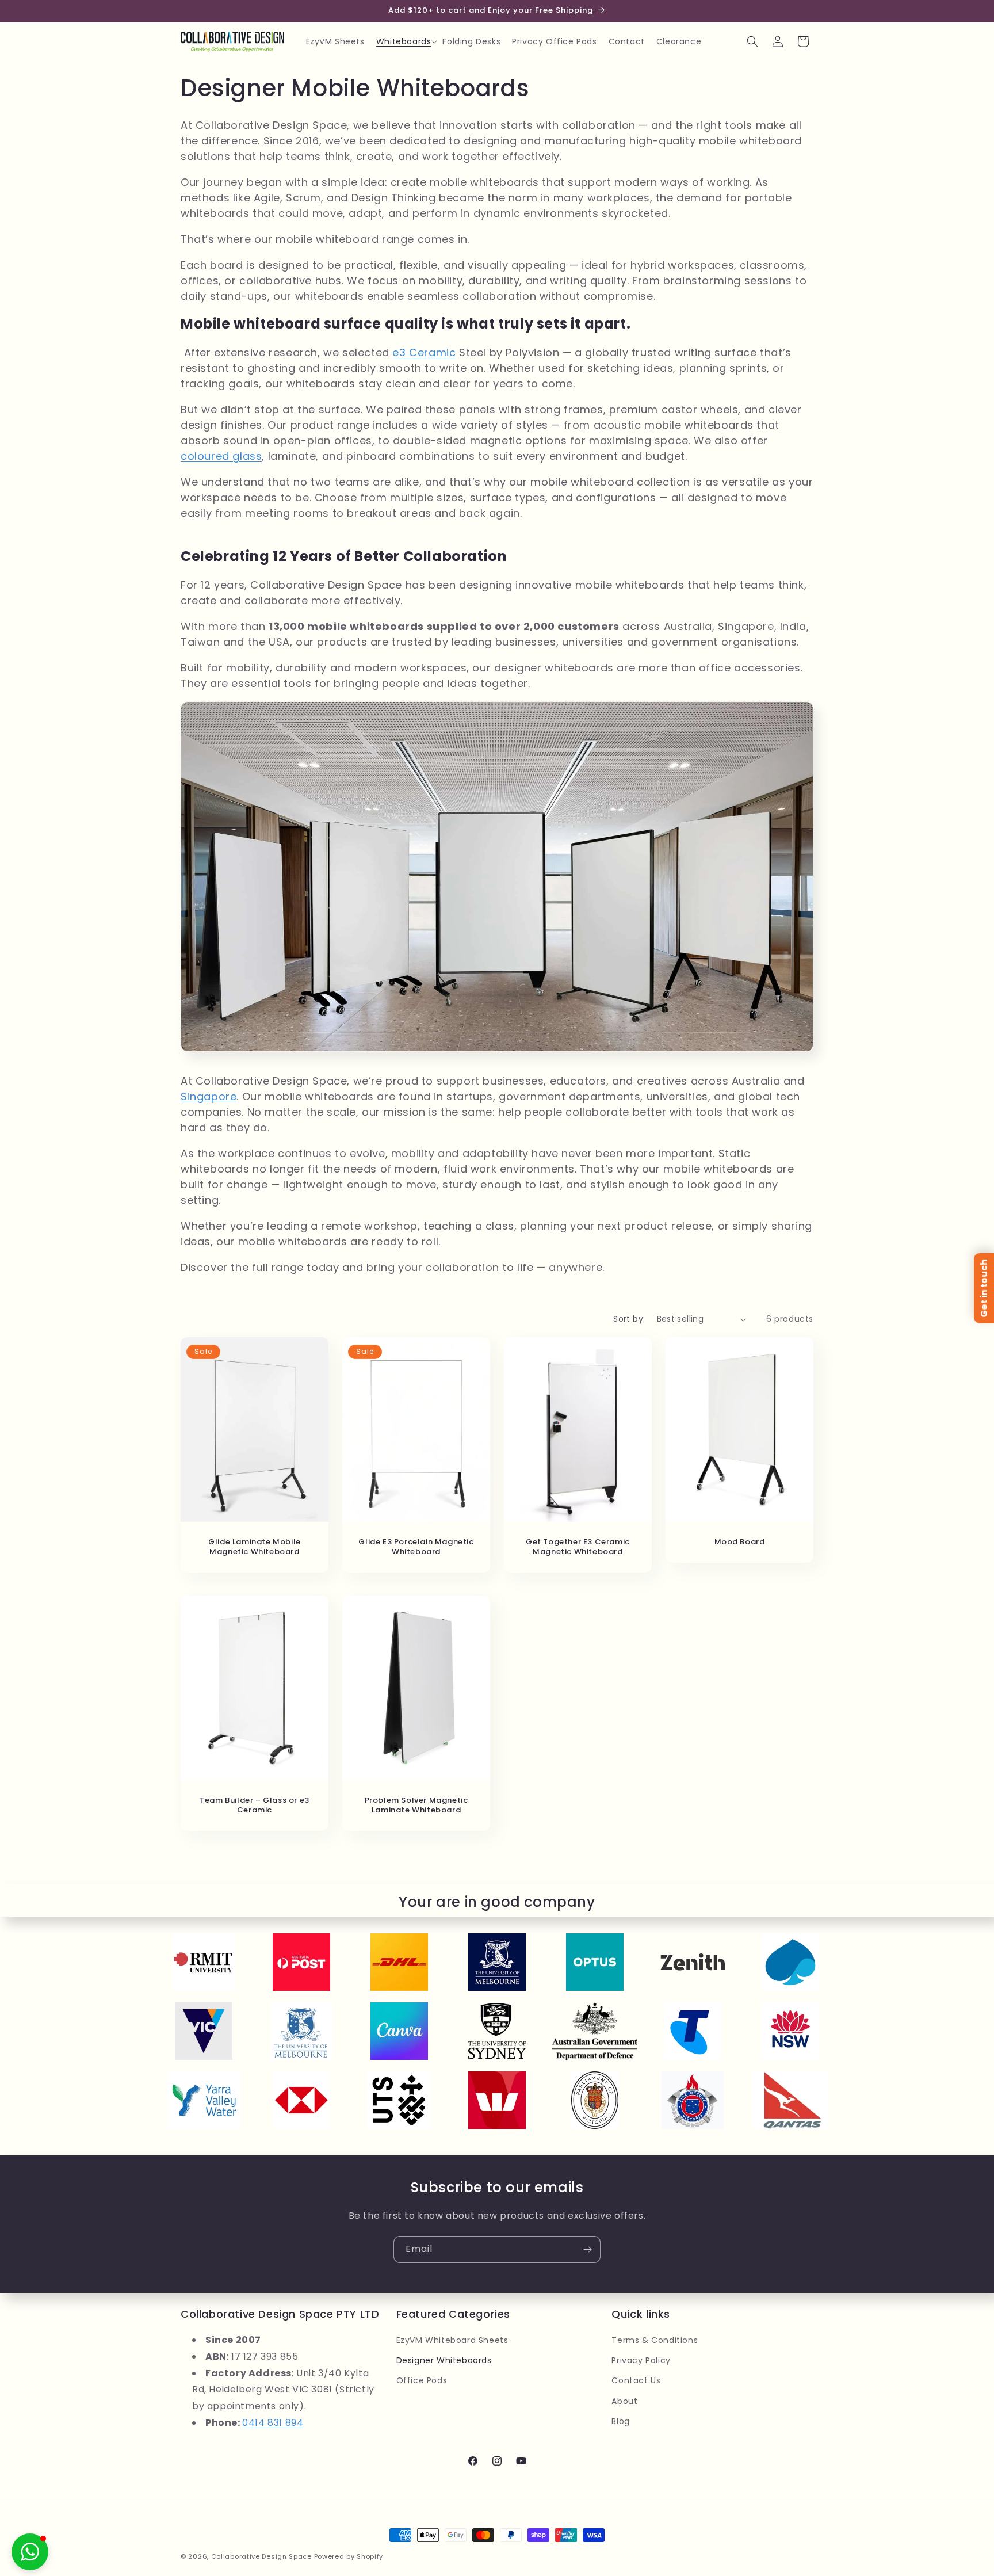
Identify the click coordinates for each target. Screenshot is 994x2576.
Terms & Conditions (655, 2340)
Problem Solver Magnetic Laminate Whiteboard (416, 1806)
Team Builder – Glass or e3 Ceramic (255, 1806)
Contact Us (636, 2380)
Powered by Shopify (349, 2556)
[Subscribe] (587, 2249)
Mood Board (740, 1542)
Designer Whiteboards (444, 2360)
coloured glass (221, 456)
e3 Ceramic (424, 352)
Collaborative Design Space (261, 2556)
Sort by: (629, 1319)
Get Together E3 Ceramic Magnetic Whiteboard (578, 1547)
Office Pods (422, 2380)
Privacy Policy (641, 2360)
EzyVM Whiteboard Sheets (452, 2340)
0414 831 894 (273, 2423)
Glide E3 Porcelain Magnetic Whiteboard (416, 1547)
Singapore (209, 1096)
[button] (404, 41)
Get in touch (984, 1288)
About (624, 2401)
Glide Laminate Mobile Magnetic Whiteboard (255, 1547)
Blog (620, 2421)
